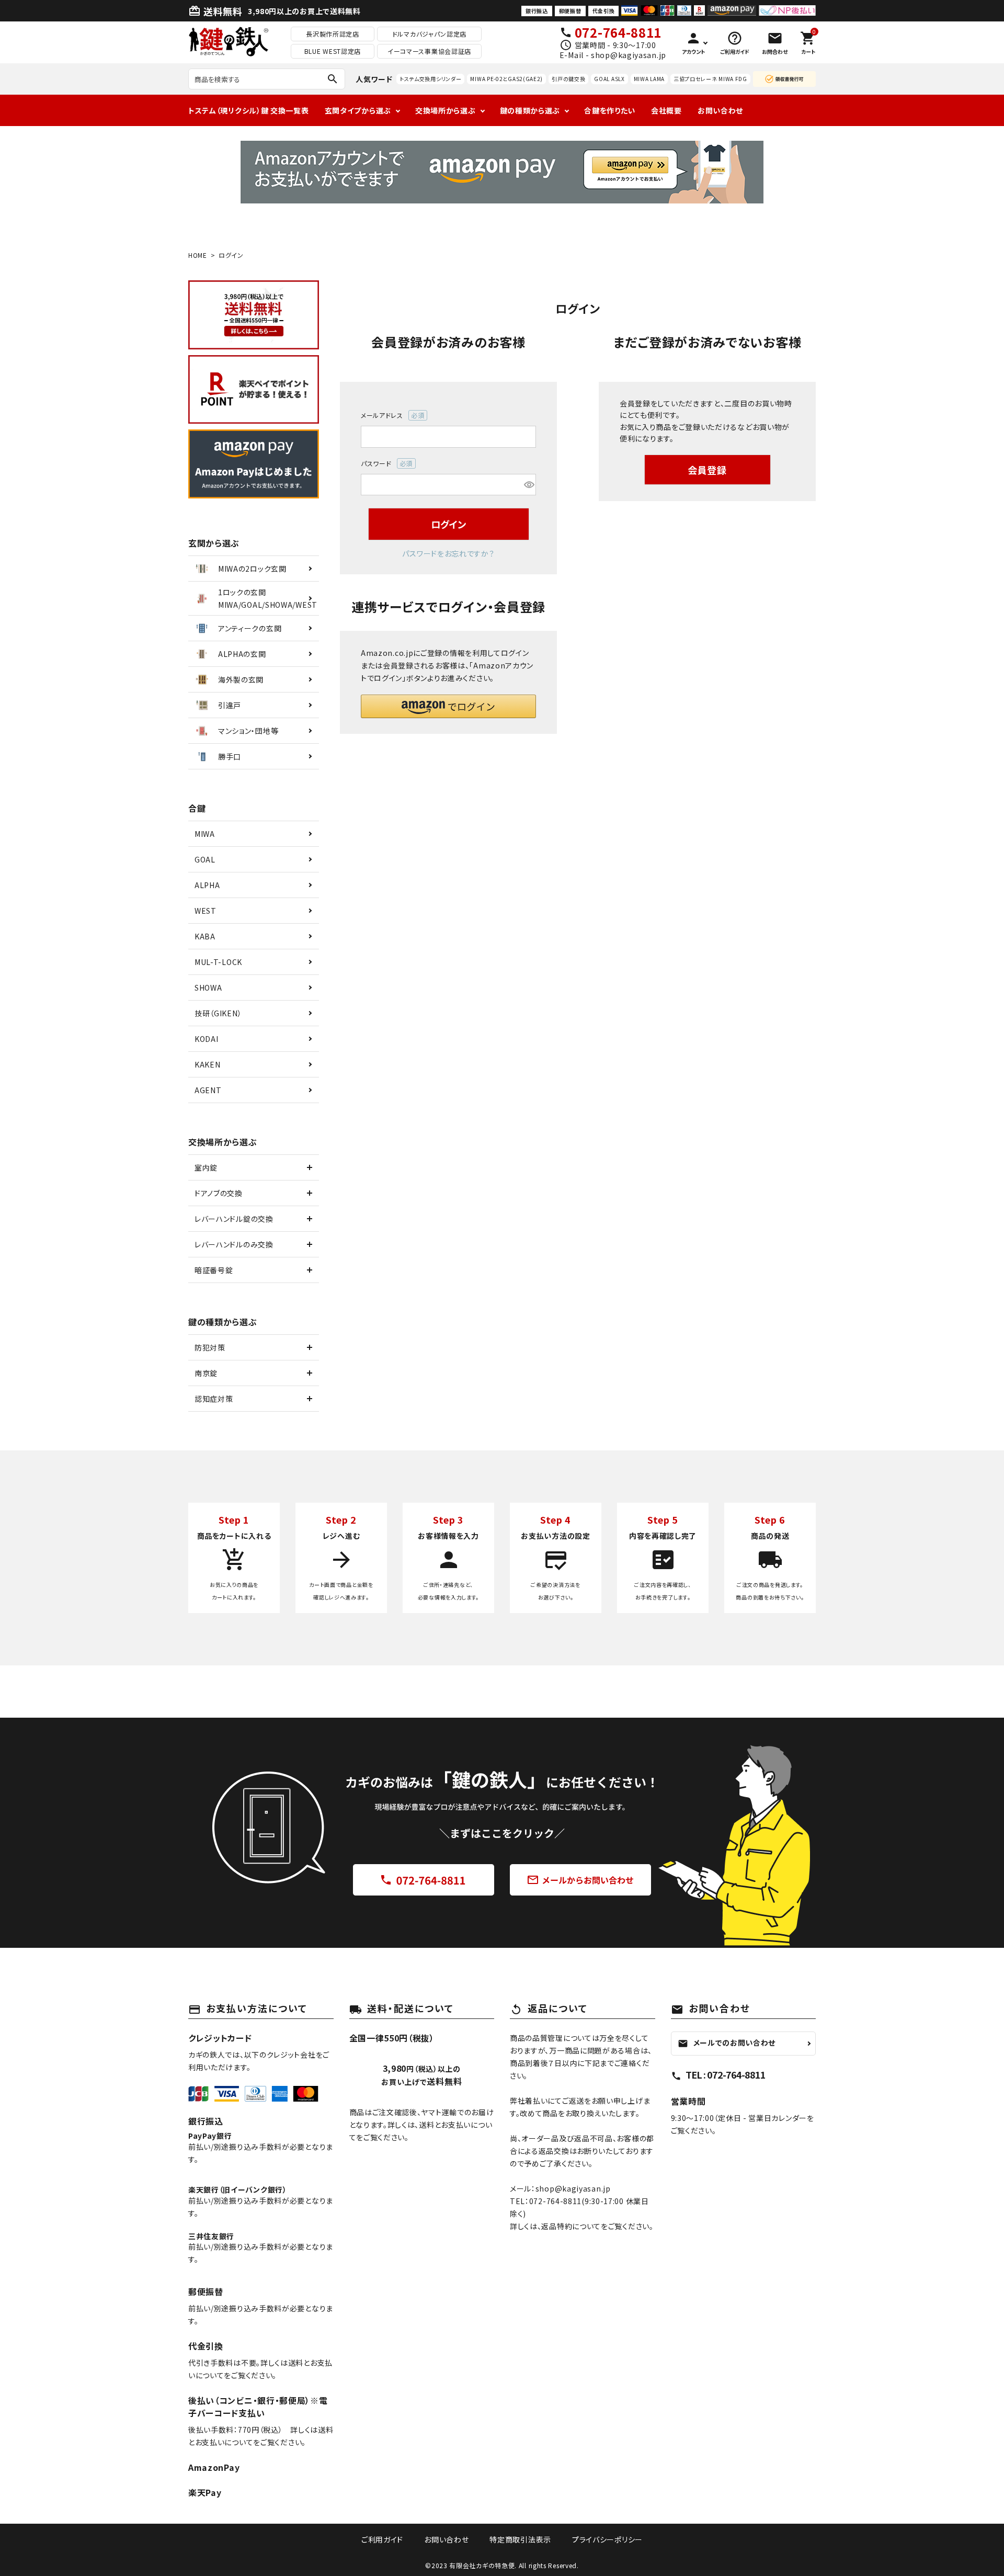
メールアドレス (389, 416)
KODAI (207, 1039)
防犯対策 (210, 1347)
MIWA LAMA (649, 79)
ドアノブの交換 (219, 1193)
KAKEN (208, 1064)
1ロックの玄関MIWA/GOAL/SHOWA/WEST (268, 598)
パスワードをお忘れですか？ (448, 553)
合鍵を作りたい (610, 110)
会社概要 (666, 110)
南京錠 (206, 1373)
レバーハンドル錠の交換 (234, 1219)
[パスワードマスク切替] (528, 485)
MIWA (205, 834)
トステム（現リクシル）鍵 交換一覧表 (249, 110)
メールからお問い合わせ (580, 1880)
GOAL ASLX (609, 79)
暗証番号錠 (214, 1270)
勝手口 (230, 756)
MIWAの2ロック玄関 (252, 569)
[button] (448, 706)
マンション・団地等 (248, 731)
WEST (206, 911)
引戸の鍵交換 (568, 79)
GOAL (205, 859)
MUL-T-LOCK (218, 962)
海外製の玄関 (241, 679)
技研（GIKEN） (218, 1013)
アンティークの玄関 (250, 628)
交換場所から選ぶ (446, 110)
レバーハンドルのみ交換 (234, 1244)
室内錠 (206, 1167)
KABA (205, 936)
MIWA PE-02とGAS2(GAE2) (506, 79)
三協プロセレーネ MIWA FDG (710, 79)
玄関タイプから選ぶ (358, 110)
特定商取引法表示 (520, 2539)
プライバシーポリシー (607, 2539)
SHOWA (208, 988)
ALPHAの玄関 (242, 654)
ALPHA (207, 885)
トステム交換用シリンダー (430, 79)
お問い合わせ (720, 110)
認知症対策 (214, 1399)
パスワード (384, 464)
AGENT (208, 1090)
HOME (198, 255)
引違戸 (230, 705)
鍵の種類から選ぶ (530, 110)
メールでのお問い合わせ (727, 2043)
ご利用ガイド (382, 2539)
